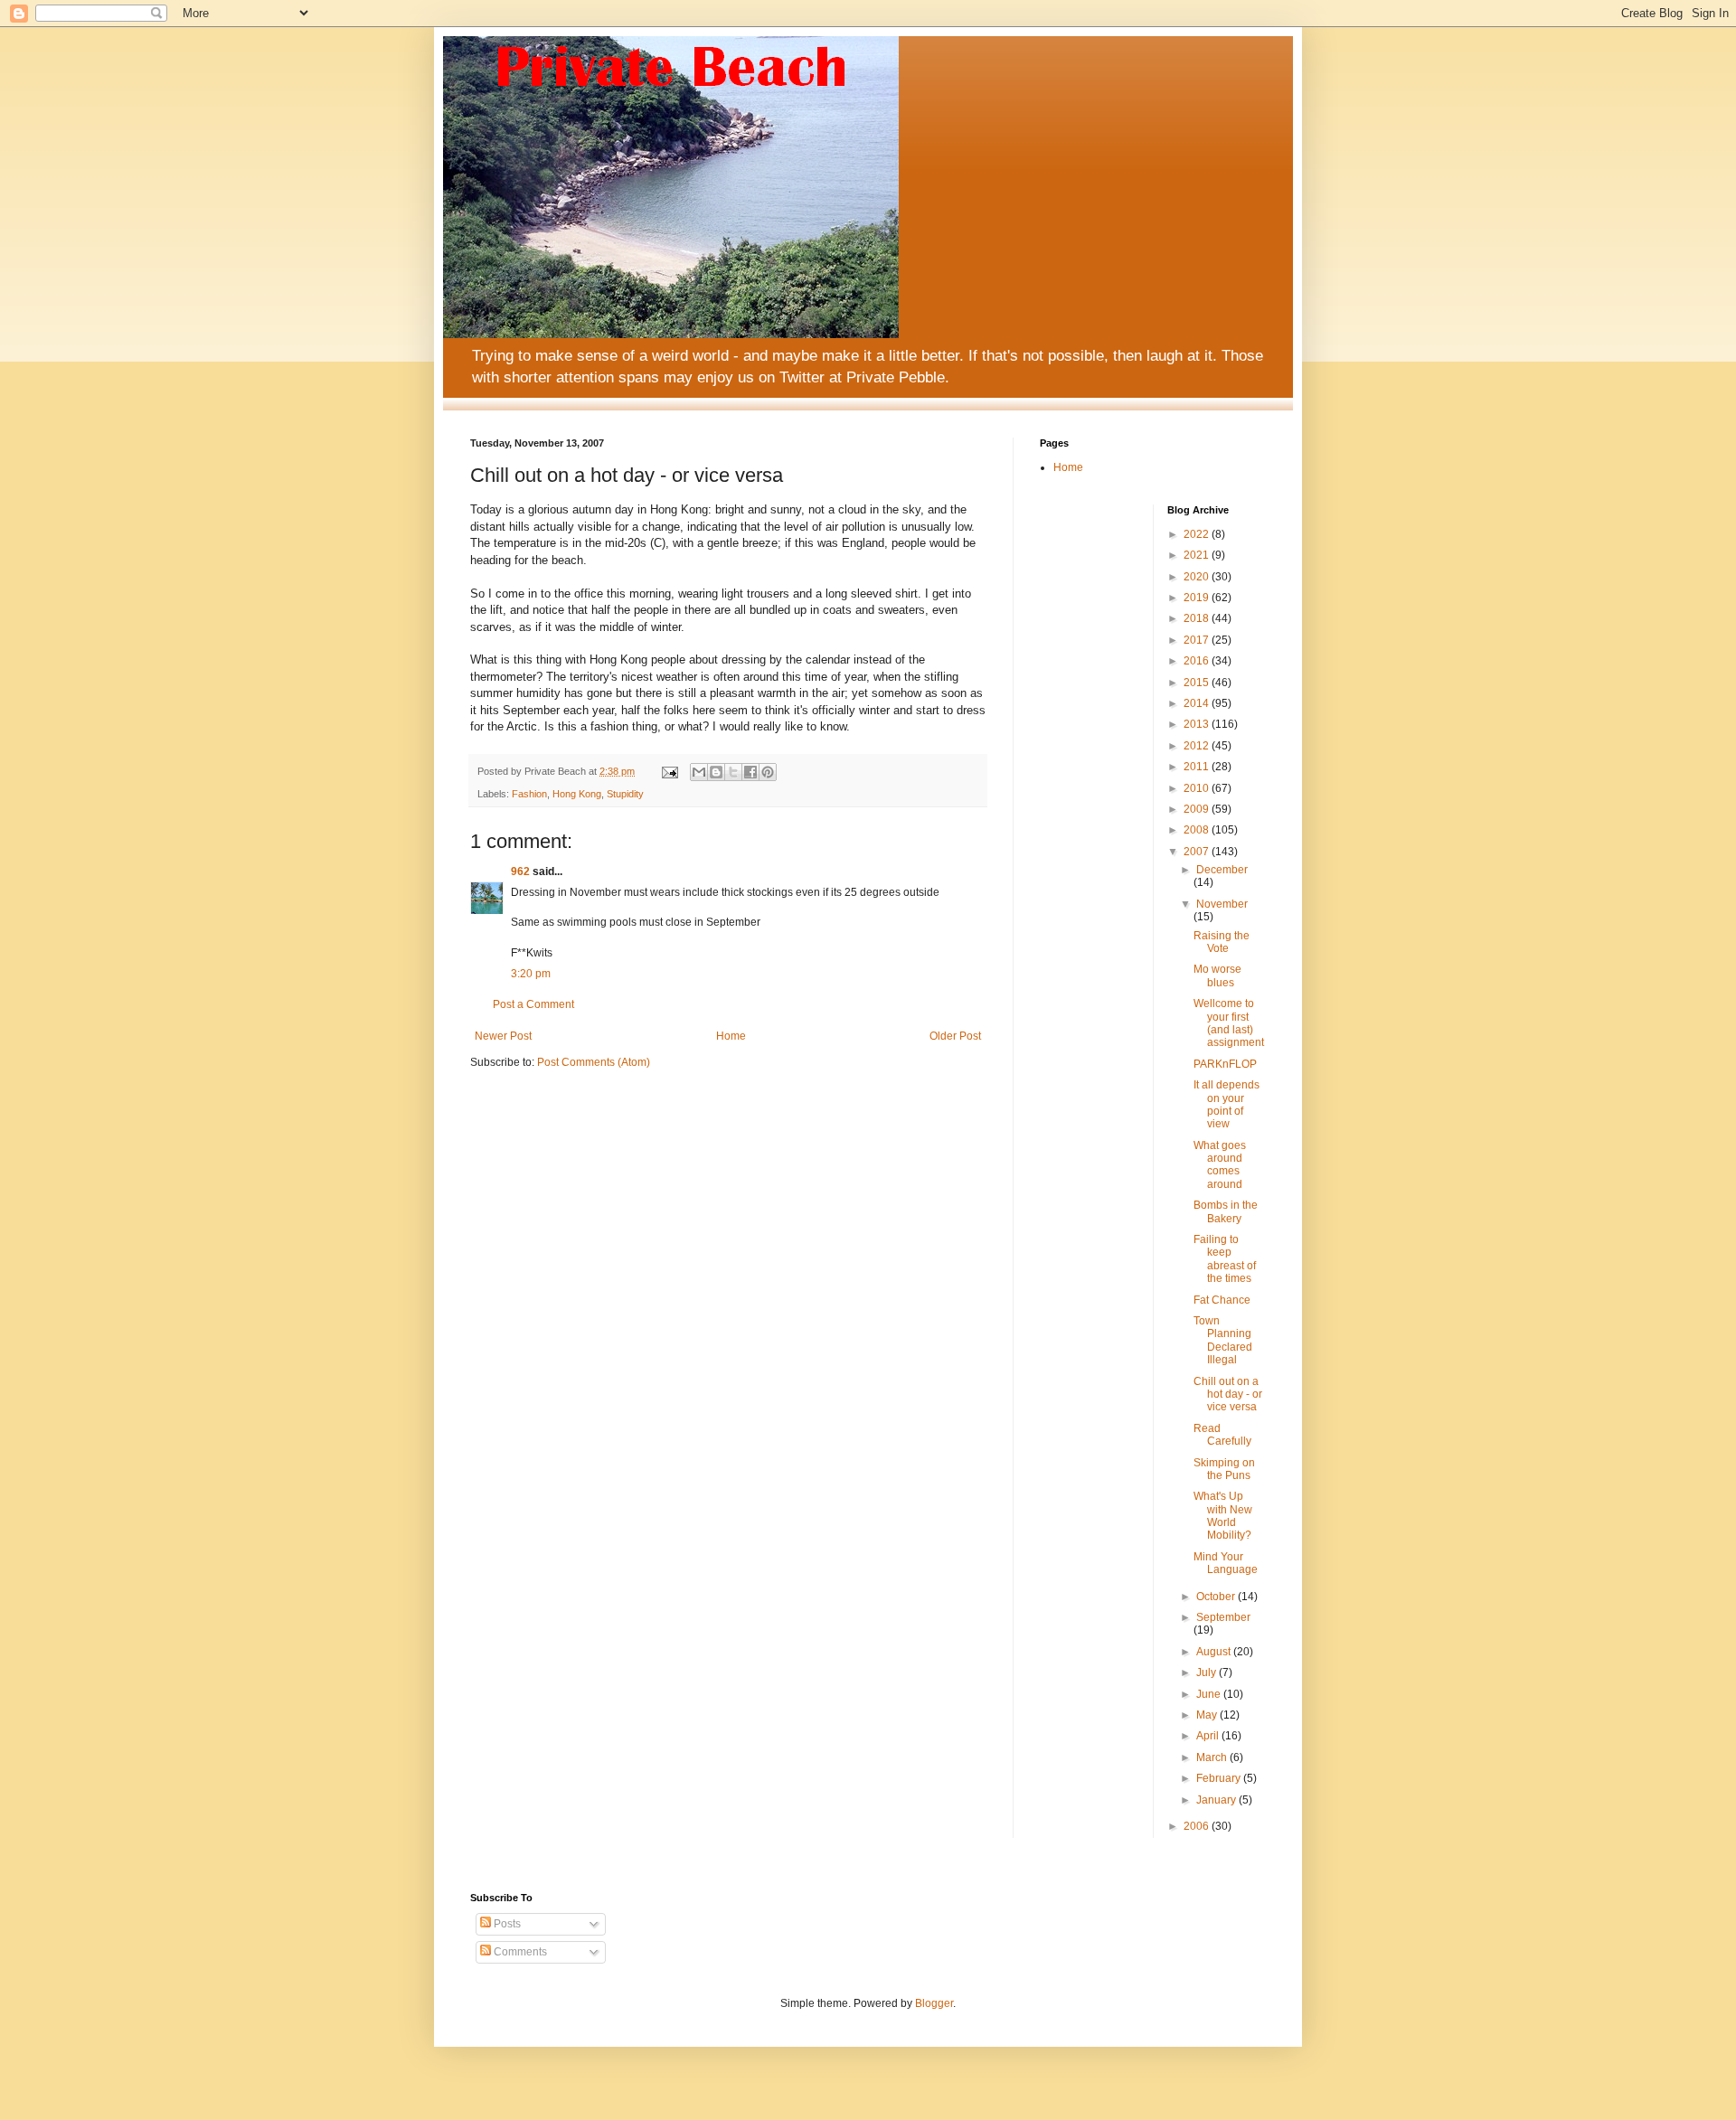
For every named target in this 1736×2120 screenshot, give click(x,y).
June (1210, 1694)
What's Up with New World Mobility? (1223, 1516)
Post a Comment (533, 1004)
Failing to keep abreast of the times (1225, 1259)
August (1215, 1652)
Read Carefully (1222, 1435)
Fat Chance (1222, 1300)
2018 (1198, 618)
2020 (1198, 577)
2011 (1198, 767)
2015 (1198, 683)
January (1217, 1800)
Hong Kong (577, 794)
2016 (1198, 661)
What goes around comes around (1220, 1165)
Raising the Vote (1222, 942)
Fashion (529, 794)
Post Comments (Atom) (594, 1062)
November (1222, 904)
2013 (1198, 724)
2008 (1198, 830)
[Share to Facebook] (750, 772)
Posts (506, 1924)
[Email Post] (669, 771)
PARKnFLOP (1225, 1064)
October (1217, 1597)
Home (731, 1036)
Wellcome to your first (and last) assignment (1229, 1023)
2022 (1198, 534)
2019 (1198, 598)
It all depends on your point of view (1227, 1104)
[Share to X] (733, 772)
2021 (1198, 555)
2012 (1198, 746)
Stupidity (625, 794)
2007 (1198, 852)
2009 (1198, 809)
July (1208, 1672)
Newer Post (503, 1036)
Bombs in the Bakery (1226, 1211)
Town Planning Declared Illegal (1223, 1340)
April (1209, 1736)
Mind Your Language (1226, 1563)
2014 (1198, 703)
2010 (1198, 788)
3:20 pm (531, 974)
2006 (1198, 1826)
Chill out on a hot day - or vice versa (1228, 1394)
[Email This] (699, 772)
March (1213, 1757)
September (1223, 1617)
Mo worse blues (1217, 975)
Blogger (934, 2003)
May (1208, 1715)
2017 (1198, 640)
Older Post (955, 1036)
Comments (519, 1952)
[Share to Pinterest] (768, 772)
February (1220, 1778)
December (1222, 870)
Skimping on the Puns (1224, 1469)
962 (520, 872)
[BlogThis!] (716, 772)
